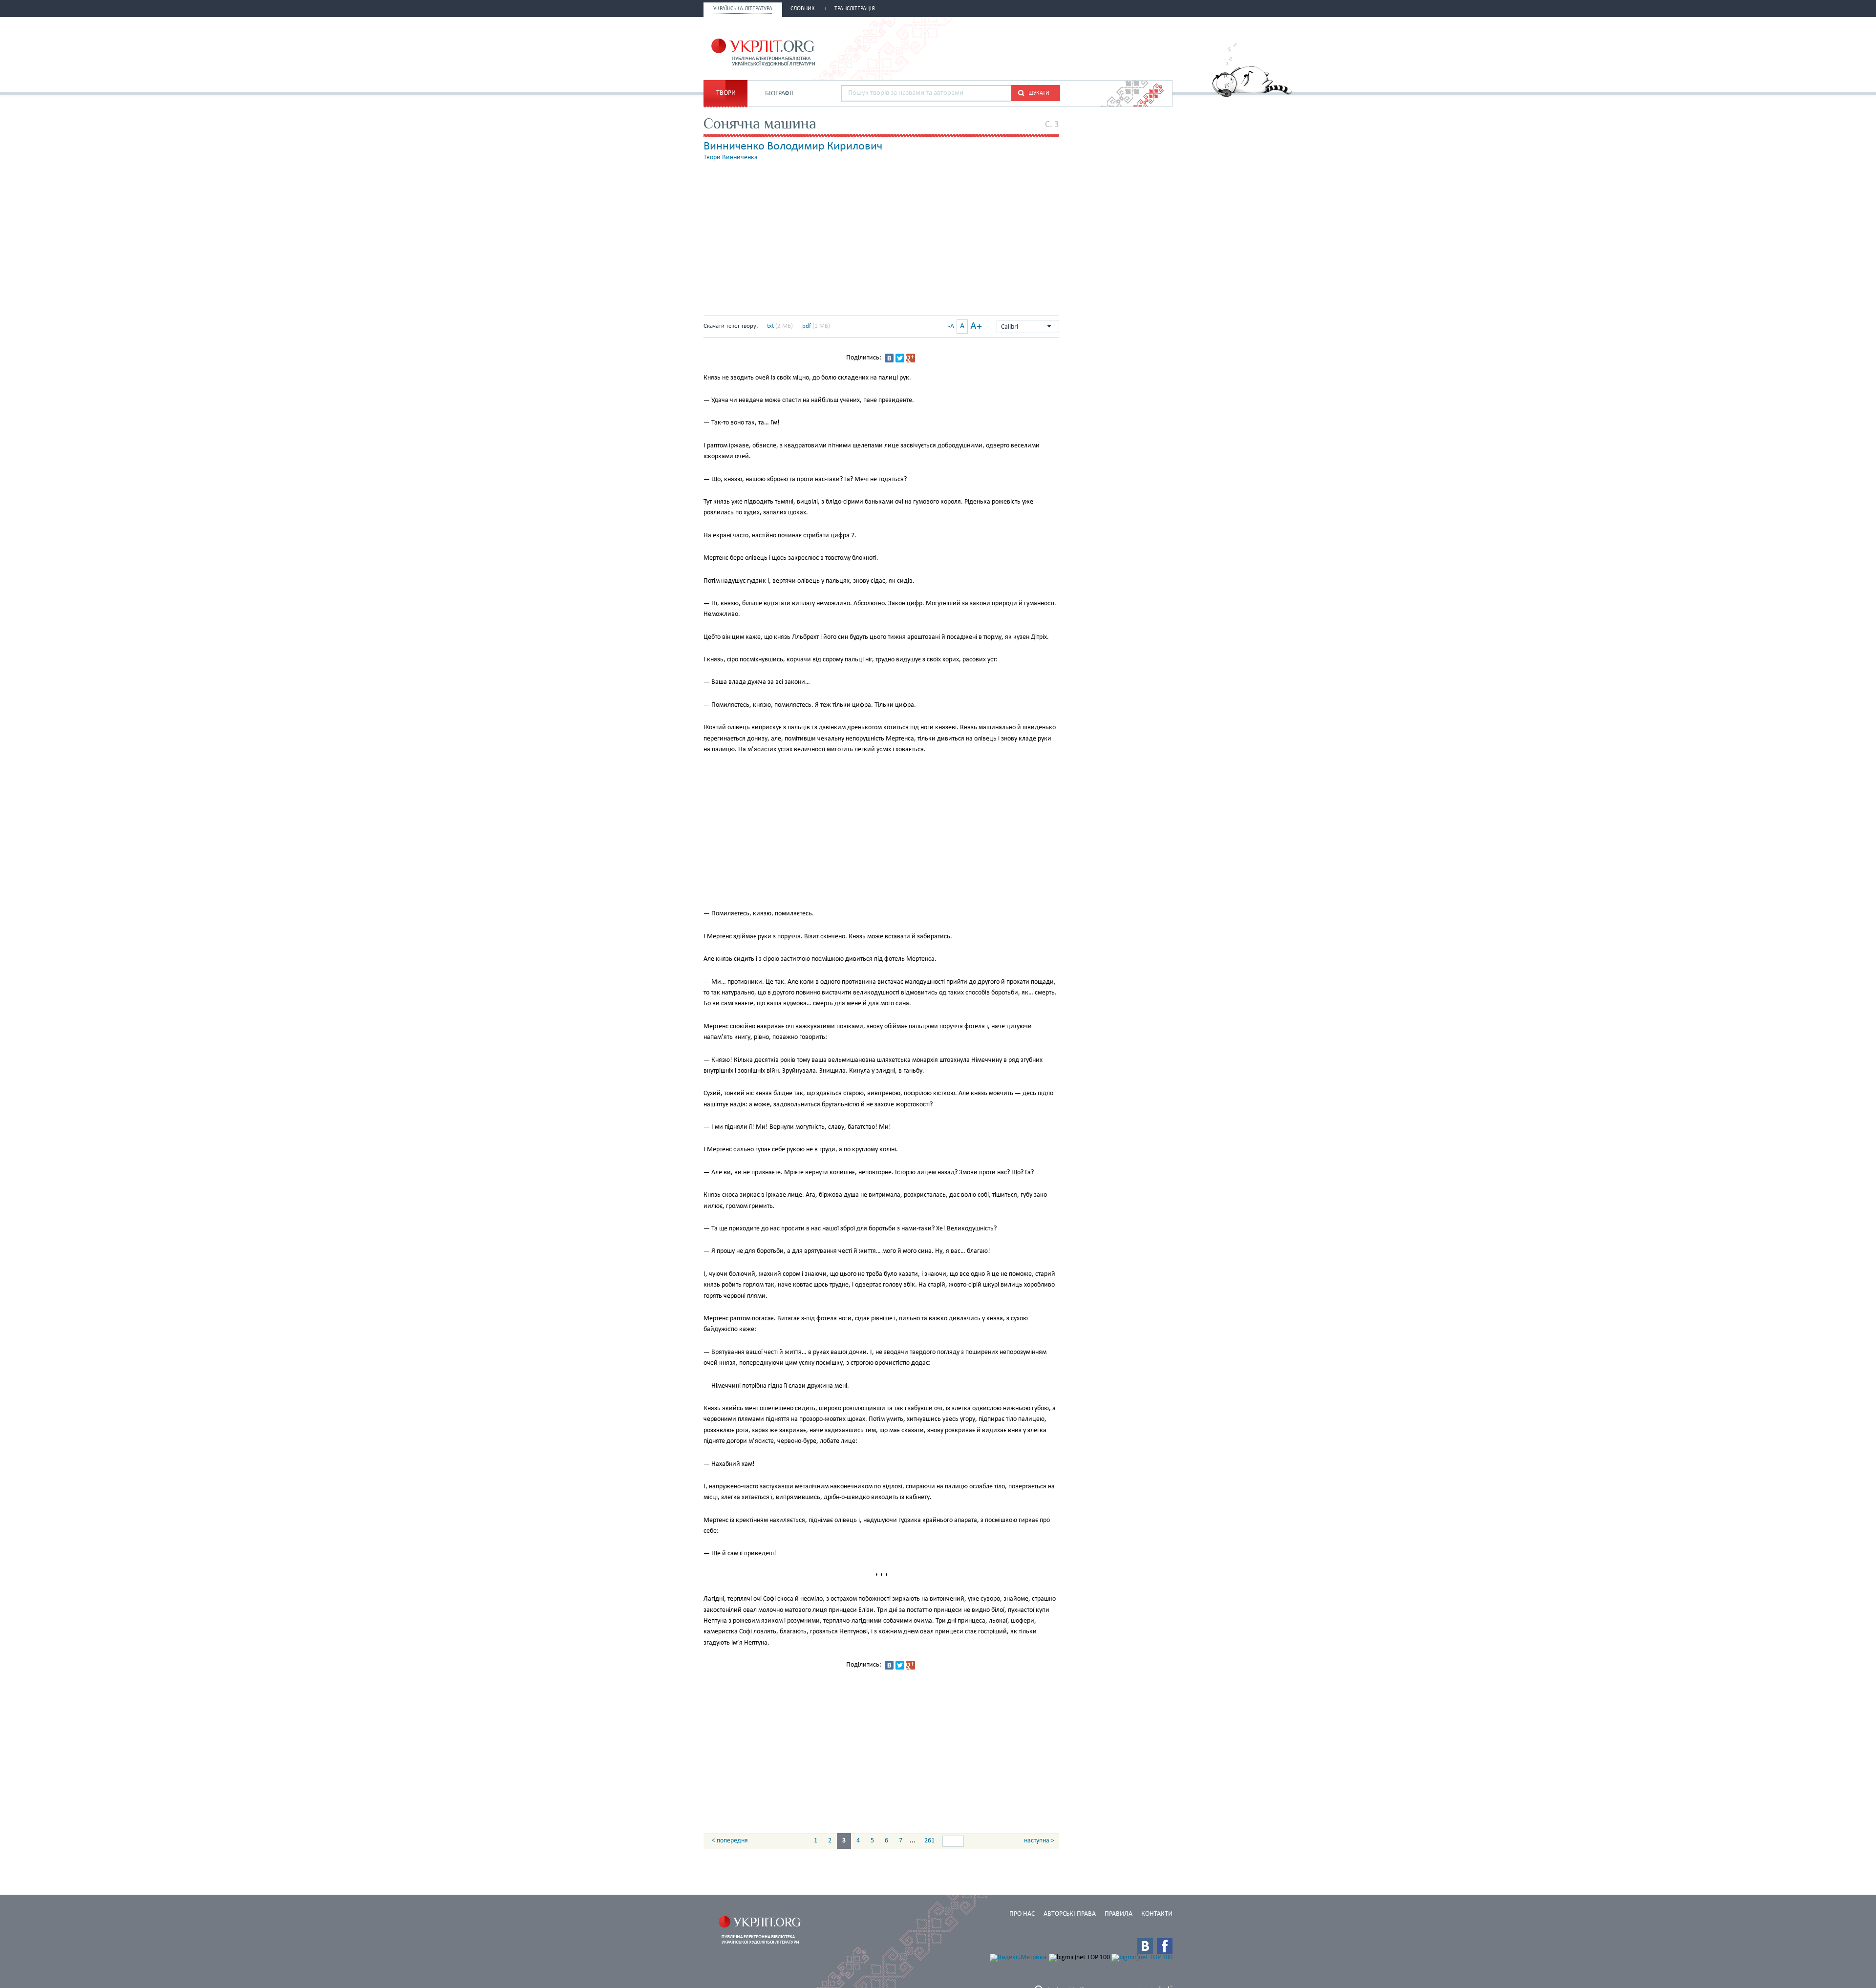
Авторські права (1070, 1914)
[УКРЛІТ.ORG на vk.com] (1145, 1946)
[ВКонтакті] (889, 358)
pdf (807, 326)
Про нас (1022, 1914)
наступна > (1039, 1841)
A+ (976, 327)
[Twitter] (900, 358)
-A (951, 327)
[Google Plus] (911, 358)
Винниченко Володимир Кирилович (793, 147)
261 (929, 1841)
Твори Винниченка (731, 158)
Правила (1119, 1914)
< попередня (730, 1841)
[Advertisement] (1058, 47)
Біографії (779, 94)
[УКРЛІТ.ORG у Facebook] (1165, 1946)
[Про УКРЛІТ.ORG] (1252, 95)
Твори (726, 93)
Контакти (1157, 1914)
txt (770, 326)
